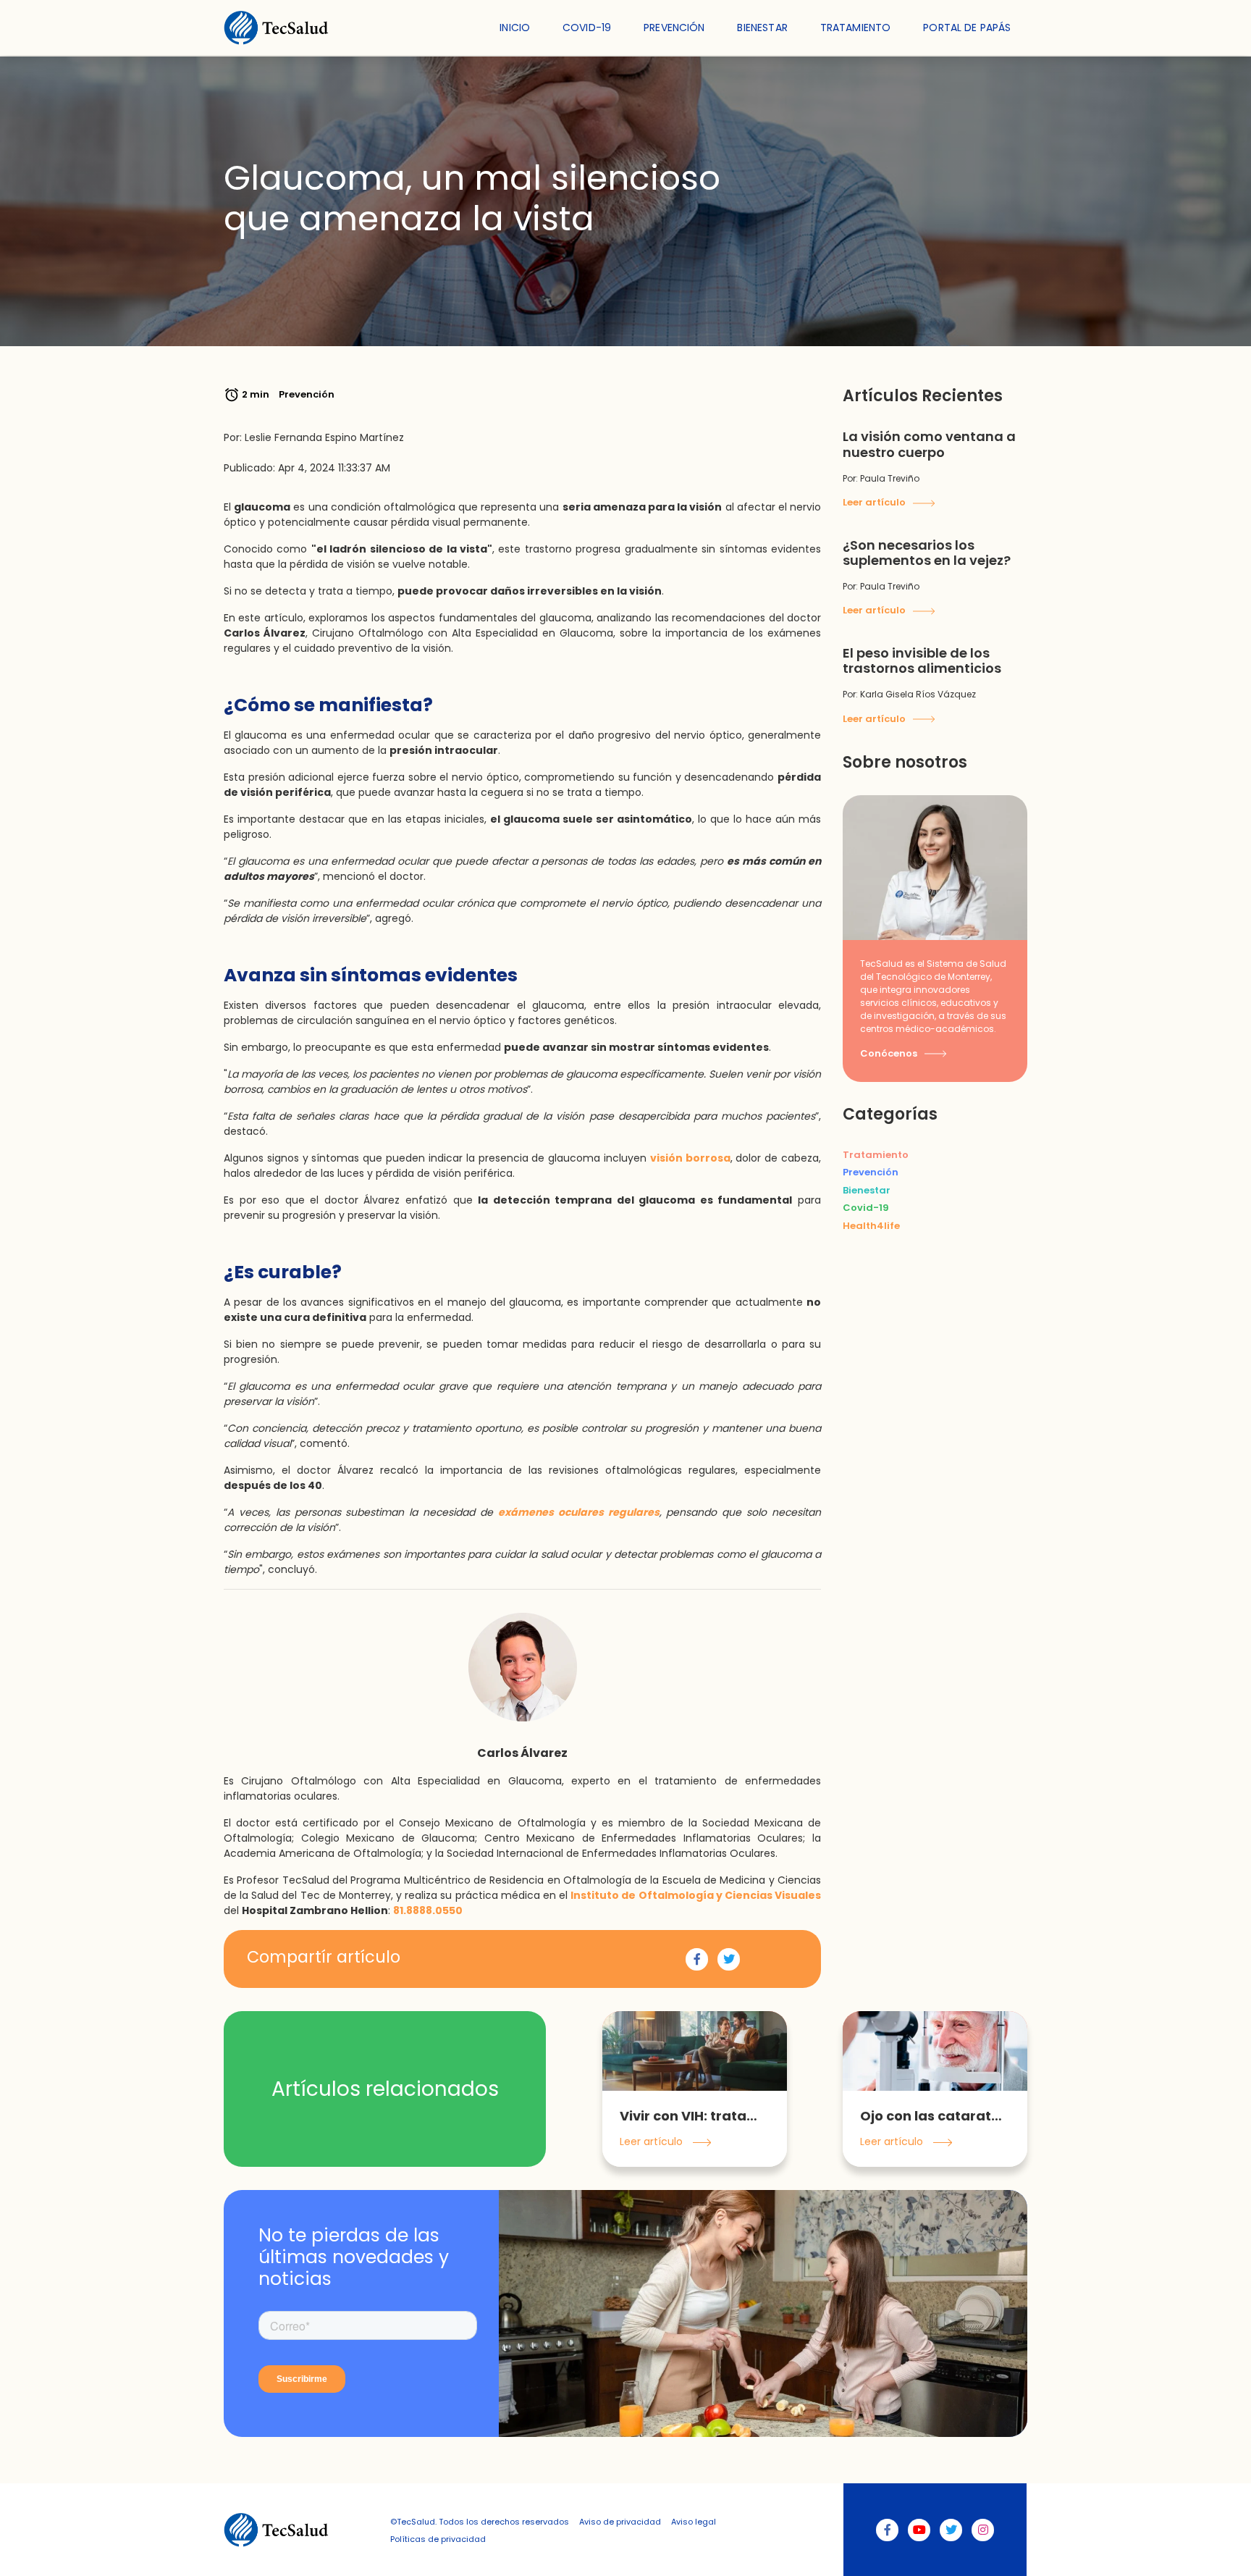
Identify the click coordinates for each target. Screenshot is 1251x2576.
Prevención (674, 28)
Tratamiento (856, 28)
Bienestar (762, 28)
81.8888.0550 (428, 1910)
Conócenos (890, 1053)
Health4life (871, 1226)
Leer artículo (875, 502)
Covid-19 (587, 28)
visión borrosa (690, 1158)
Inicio (515, 28)
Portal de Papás (967, 28)
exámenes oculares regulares (579, 1512)
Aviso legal (694, 2522)
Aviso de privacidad (620, 2522)
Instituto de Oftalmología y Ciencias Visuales (696, 1895)
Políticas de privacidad (438, 2539)
